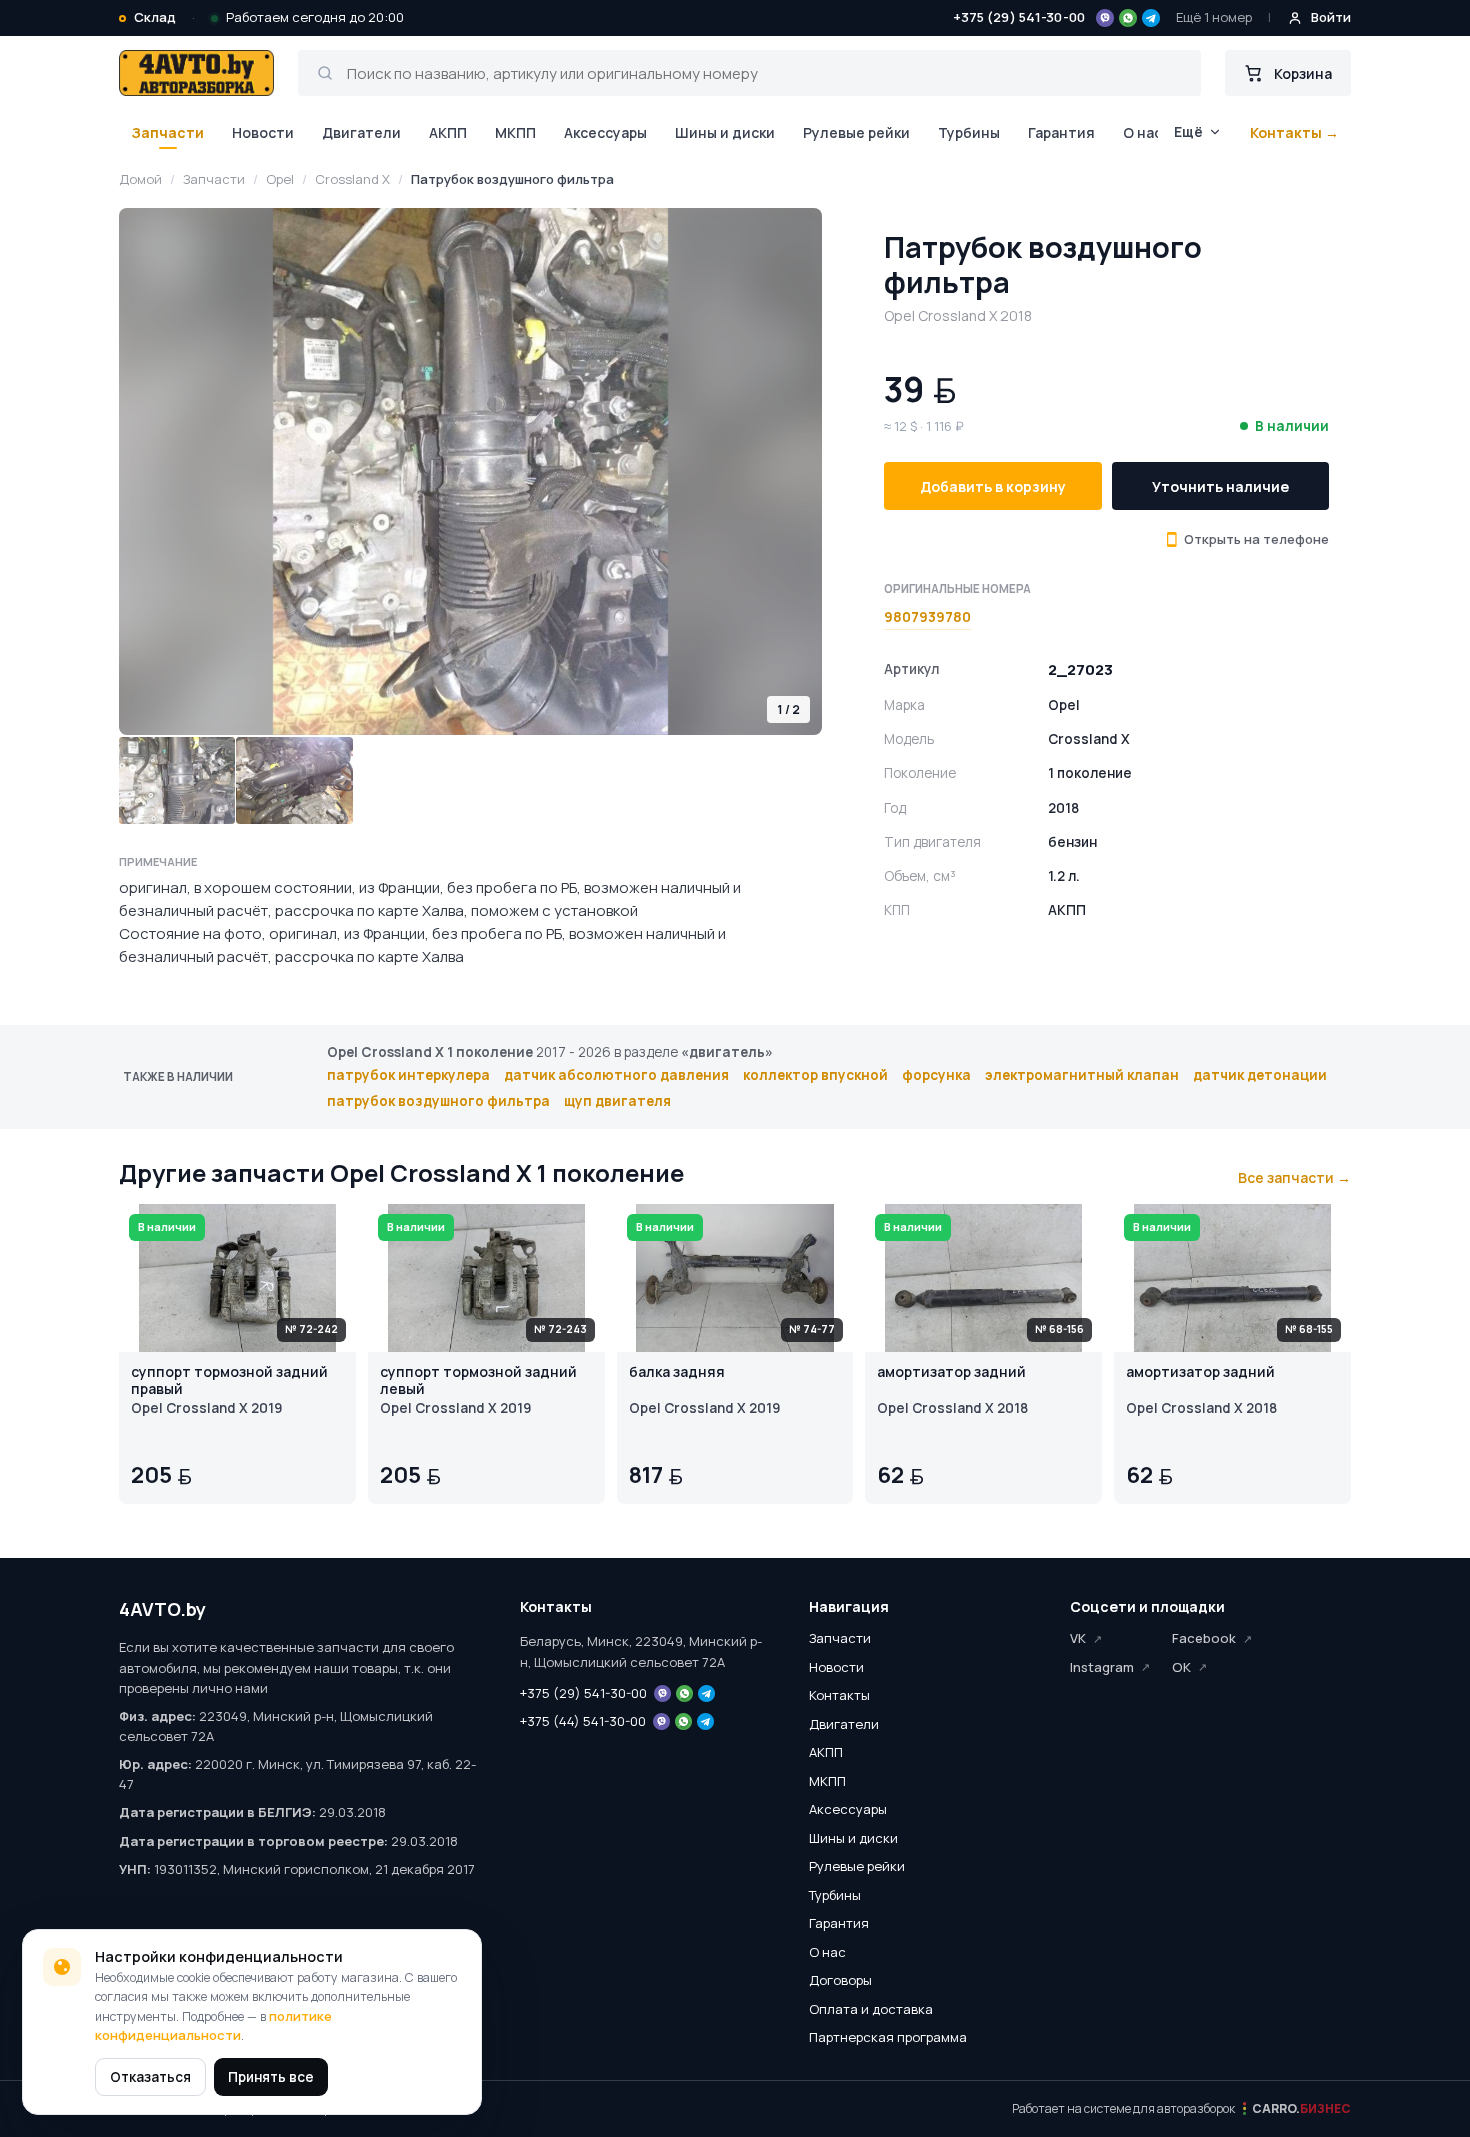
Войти (1331, 17)
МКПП (515, 132)
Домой (140, 179)
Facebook (1204, 1638)
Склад (155, 17)
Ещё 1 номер (1214, 17)
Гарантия (1061, 132)
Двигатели (361, 132)
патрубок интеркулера (408, 1075)
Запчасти (167, 132)
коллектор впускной (815, 1075)
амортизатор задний (951, 1372)
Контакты (839, 1695)
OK (1181, 1667)
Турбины (969, 132)
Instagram (1102, 1667)
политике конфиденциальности (213, 2026)
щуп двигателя (617, 1101)
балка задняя (677, 1372)
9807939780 (927, 616)
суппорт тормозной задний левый (478, 1381)
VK (1078, 1638)
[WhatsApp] (1128, 18)
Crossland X (352, 179)
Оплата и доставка (871, 2009)
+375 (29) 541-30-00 (1019, 17)
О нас (1142, 132)
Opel (280, 179)
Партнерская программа (888, 2037)
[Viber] (1105, 18)
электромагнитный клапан (1082, 1075)
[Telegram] (1151, 18)
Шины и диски (725, 132)
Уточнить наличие (1220, 485)
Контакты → (1294, 132)
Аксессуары (605, 132)
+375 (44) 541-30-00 (583, 1721)
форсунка (936, 1075)
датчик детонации (1260, 1075)
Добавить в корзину (993, 485)
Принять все (271, 2077)
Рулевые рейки (856, 132)
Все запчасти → (1294, 1177)
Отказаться (150, 2077)
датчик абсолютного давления (616, 1075)
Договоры (840, 1980)
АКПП (448, 132)
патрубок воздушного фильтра (438, 1101)
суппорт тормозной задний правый (229, 1381)
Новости (263, 132)
